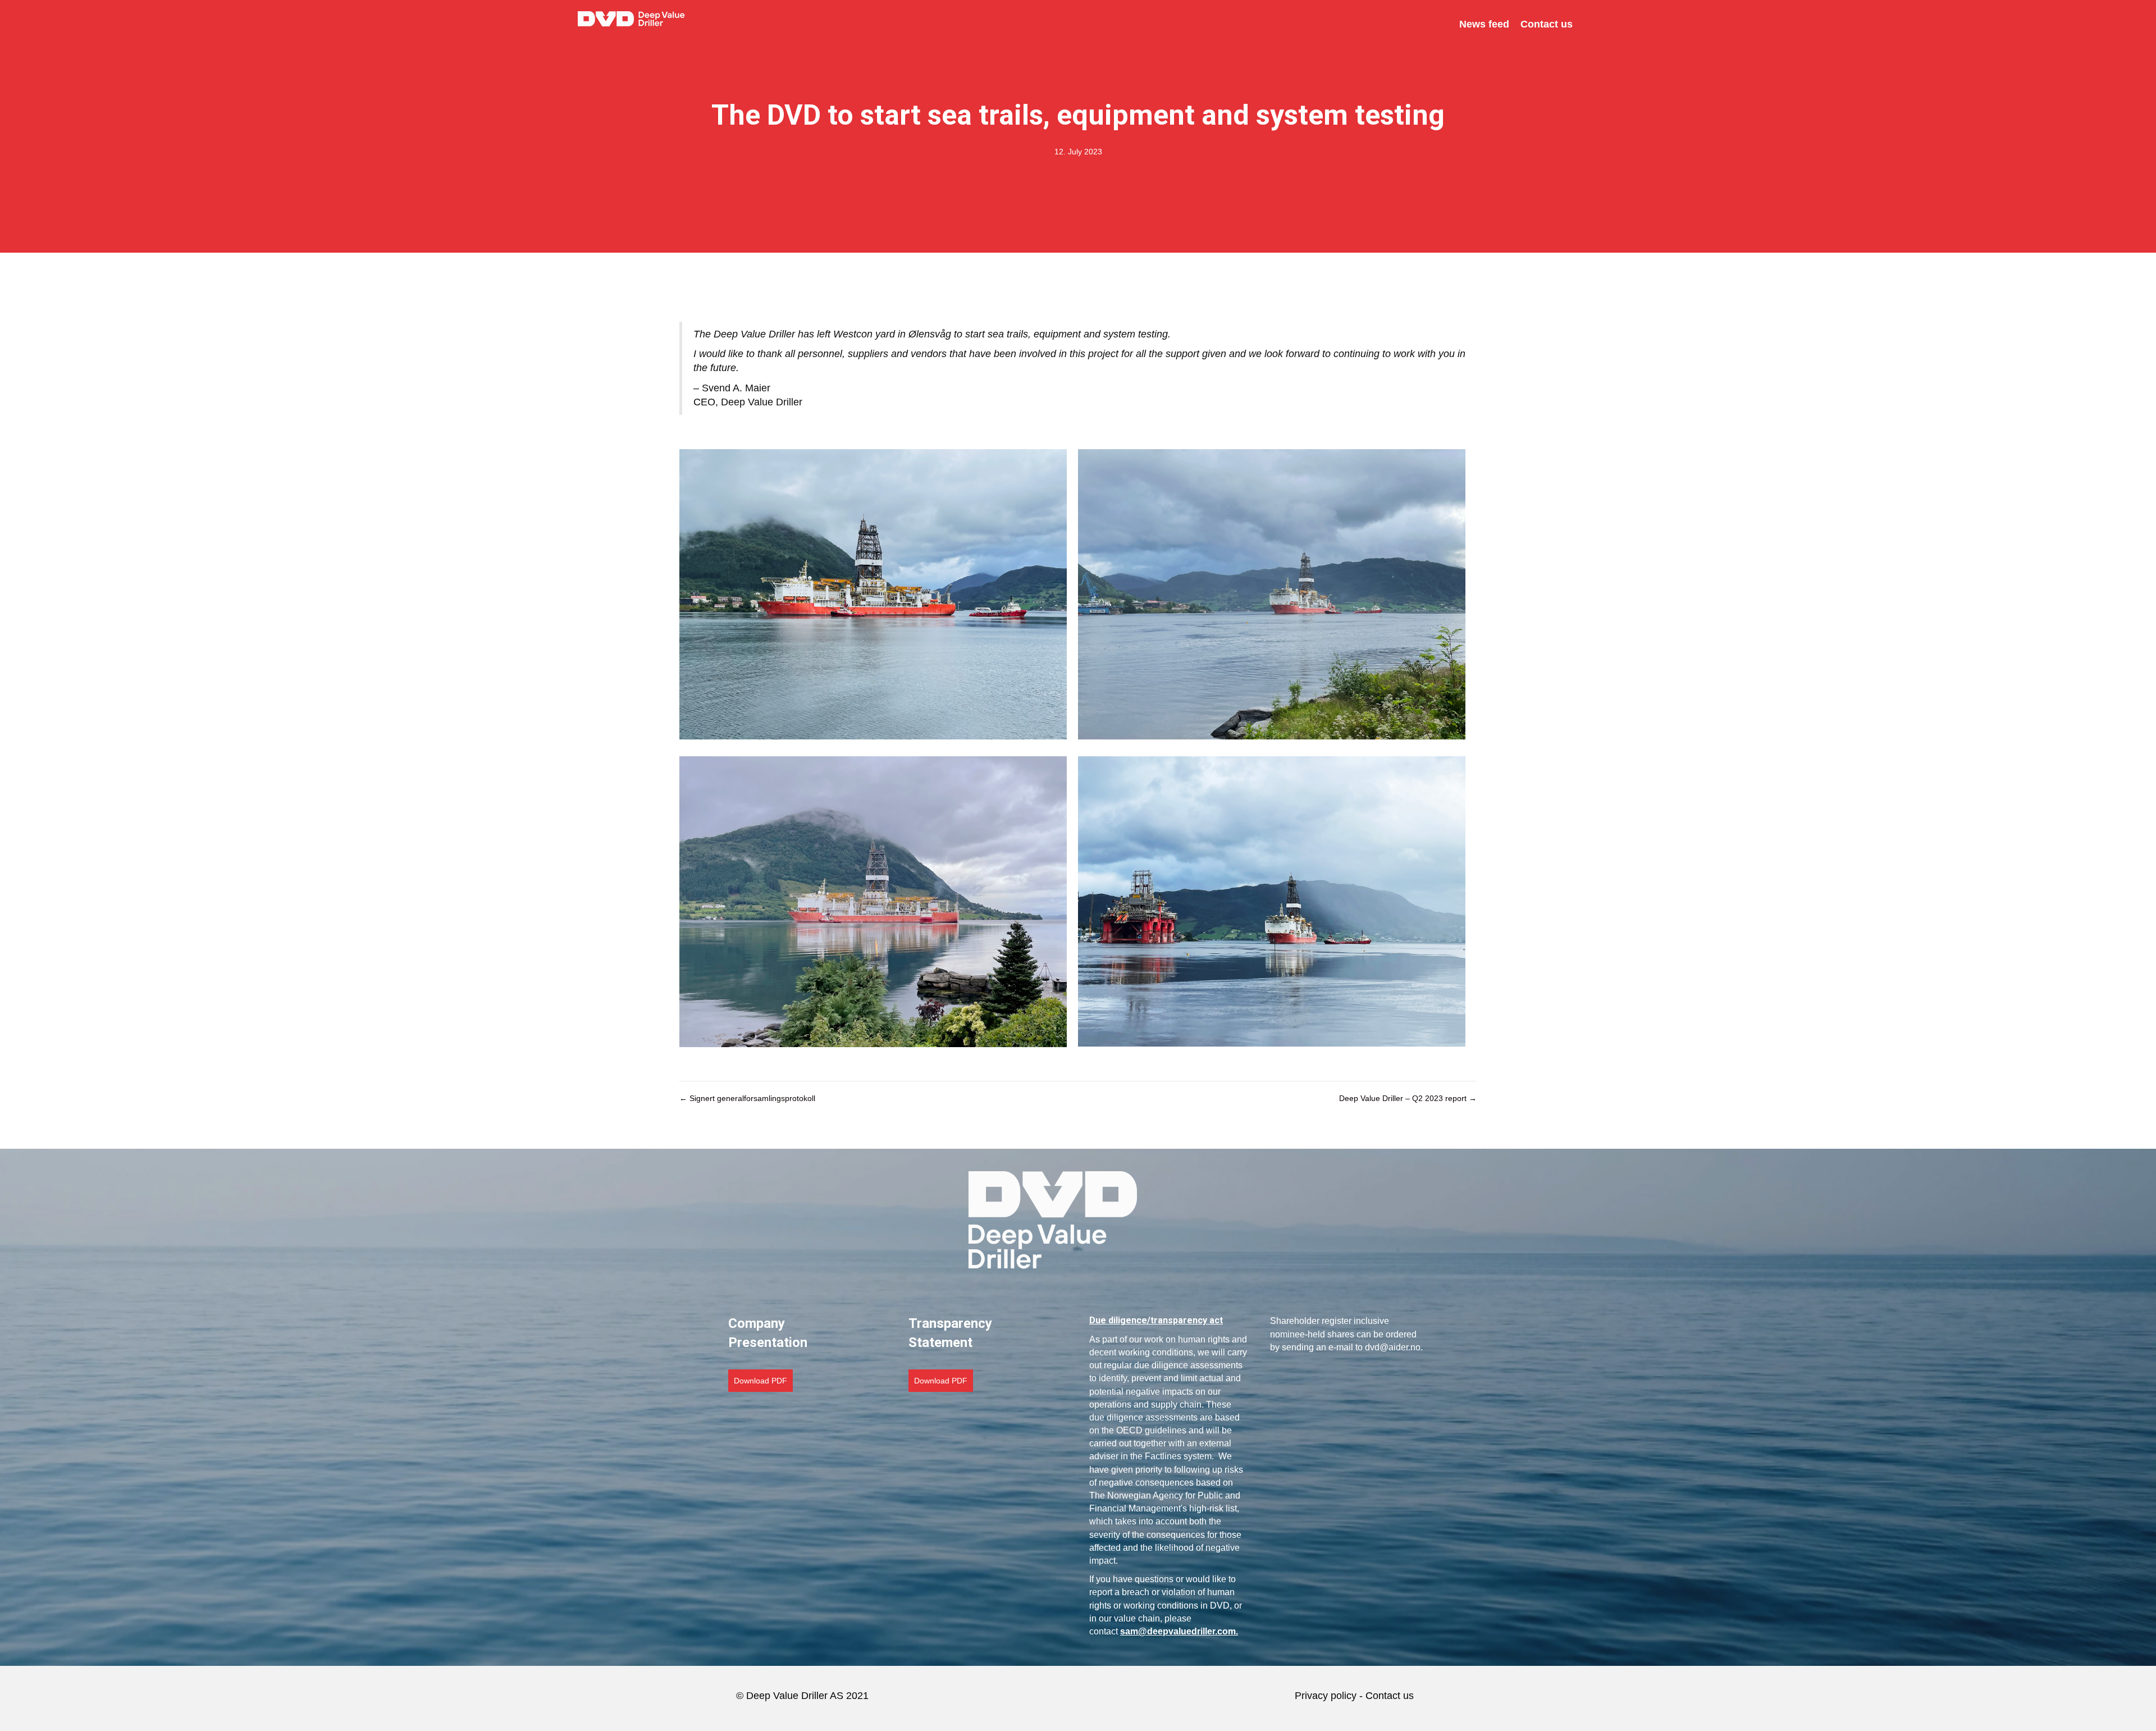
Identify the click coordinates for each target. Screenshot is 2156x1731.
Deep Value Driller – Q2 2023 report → (1408, 1098)
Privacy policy (1326, 1696)
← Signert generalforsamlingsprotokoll (747, 1098)
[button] (760, 1381)
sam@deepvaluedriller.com (1178, 1631)
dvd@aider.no (1393, 1347)
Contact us (1391, 1696)
